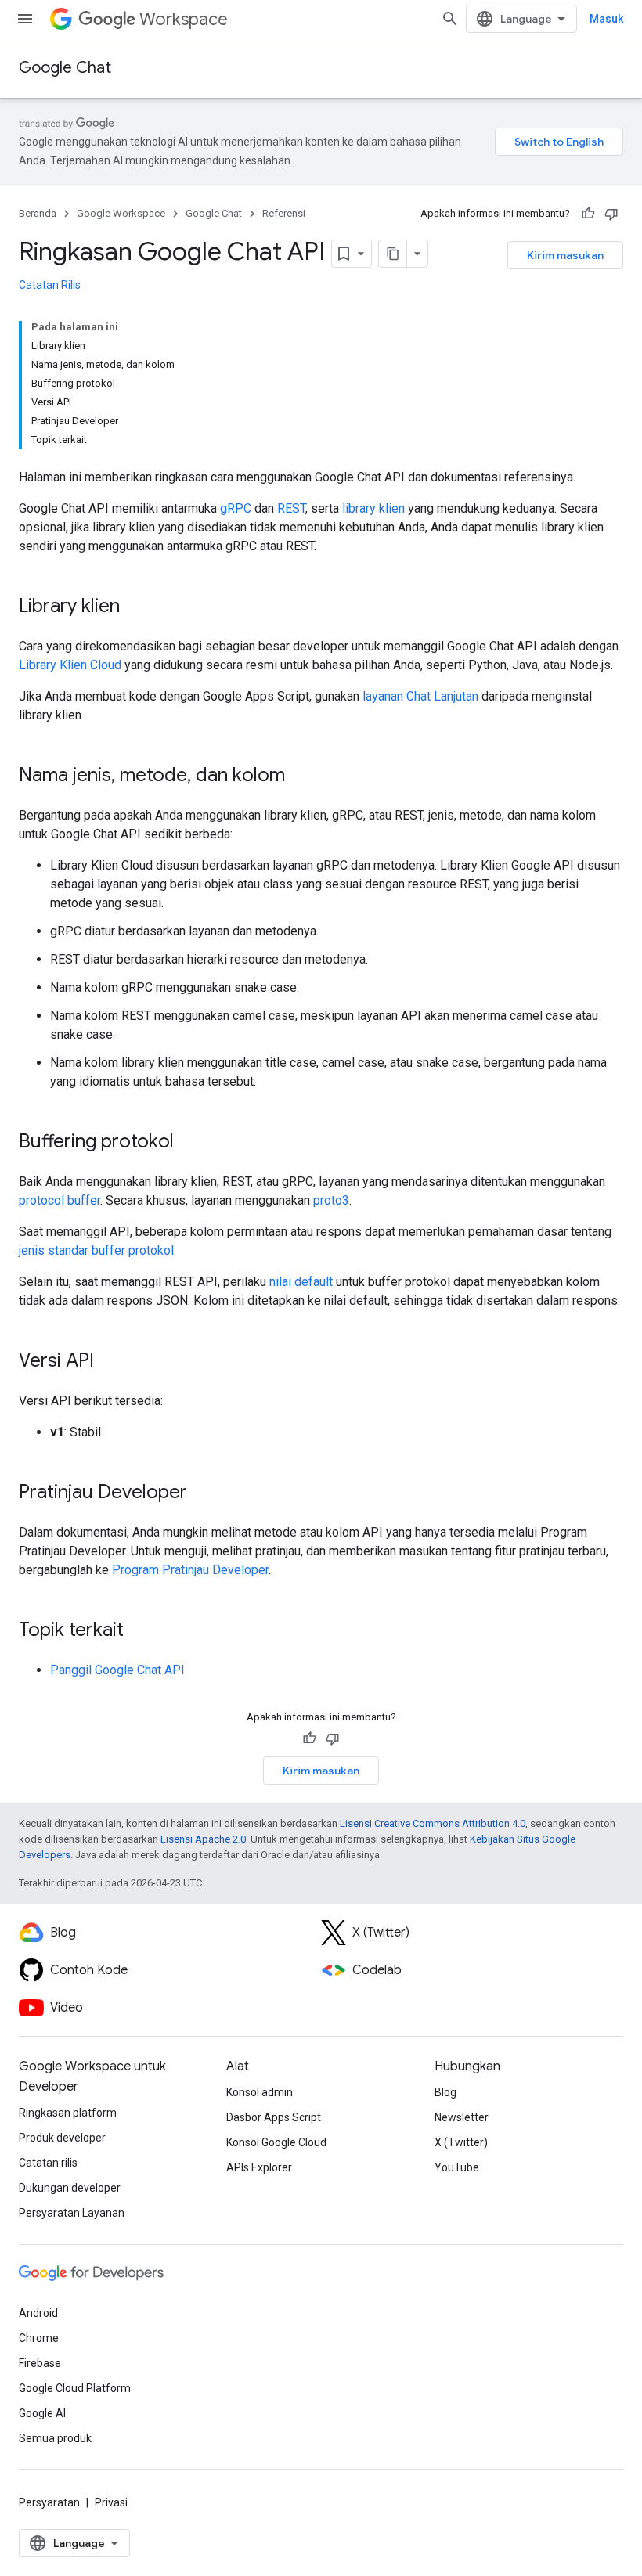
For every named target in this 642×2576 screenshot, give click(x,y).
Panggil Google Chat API (117, 1670)
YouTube (457, 2167)
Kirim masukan (565, 255)
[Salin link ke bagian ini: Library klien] (135, 607)
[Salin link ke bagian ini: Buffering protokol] (189, 1143)
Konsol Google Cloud (276, 2142)
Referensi (284, 213)
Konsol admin (260, 2092)
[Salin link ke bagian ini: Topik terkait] (139, 1631)
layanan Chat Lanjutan (420, 696)
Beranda (38, 213)
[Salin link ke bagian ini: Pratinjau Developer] (203, 1493)
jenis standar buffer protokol (96, 1250)
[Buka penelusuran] (450, 19)
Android (38, 2313)
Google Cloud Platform (75, 2388)
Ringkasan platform (68, 2113)
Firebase (40, 2363)
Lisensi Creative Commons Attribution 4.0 (433, 1823)
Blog (445, 2092)
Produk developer (62, 2138)
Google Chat (65, 68)
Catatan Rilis (50, 285)
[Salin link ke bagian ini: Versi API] (110, 1362)
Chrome (39, 2338)
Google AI (42, 2413)
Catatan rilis (48, 2163)
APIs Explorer (259, 2167)
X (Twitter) (461, 2142)
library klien (373, 508)
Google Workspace (121, 213)
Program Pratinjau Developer (190, 1570)
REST (291, 508)
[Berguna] (588, 214)
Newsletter (462, 2117)
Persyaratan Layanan (72, 2213)
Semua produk (55, 2438)
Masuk (606, 19)
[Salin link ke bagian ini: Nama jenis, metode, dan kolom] (301, 776)
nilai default (301, 1282)
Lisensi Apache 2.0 (203, 1839)
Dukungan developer (70, 2188)
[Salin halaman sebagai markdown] (393, 254)
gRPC (236, 508)
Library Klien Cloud (70, 665)
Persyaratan (49, 2502)
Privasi (111, 2502)
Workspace (184, 19)
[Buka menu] (25, 19)
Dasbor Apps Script (274, 2117)
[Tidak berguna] (611, 214)
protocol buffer (60, 1200)
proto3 (331, 1200)
